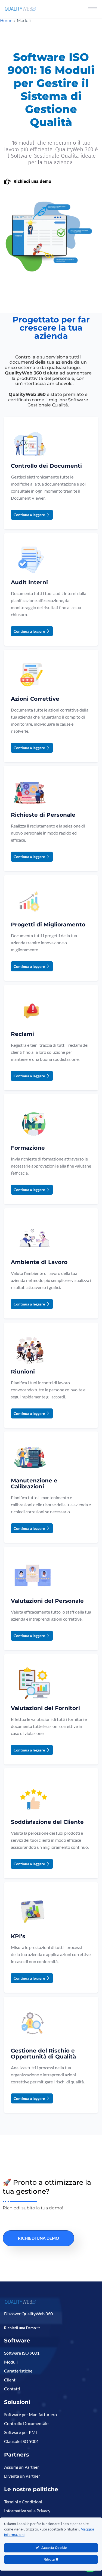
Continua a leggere (29, 515)
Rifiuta (50, 2559)
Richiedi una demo (32, 181)
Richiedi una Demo (20, 2328)
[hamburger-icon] (92, 9)
